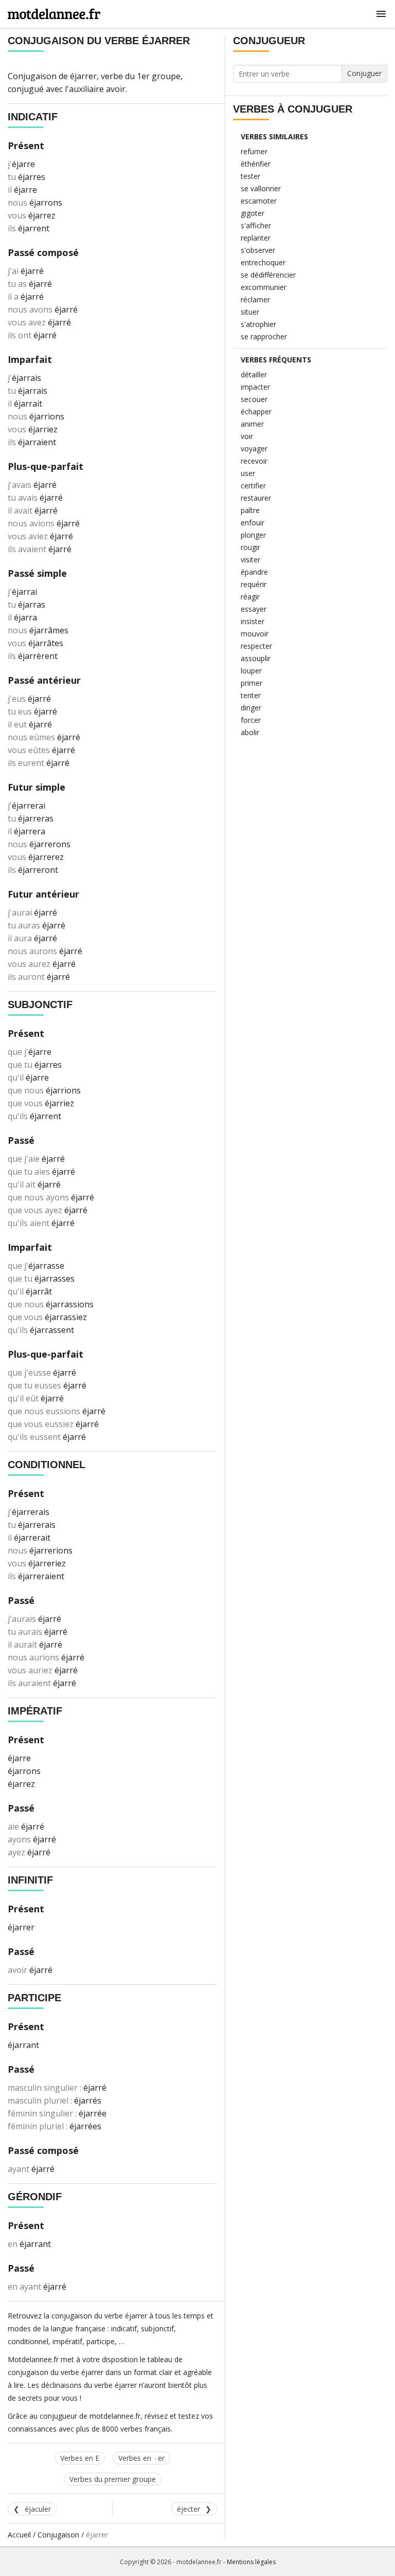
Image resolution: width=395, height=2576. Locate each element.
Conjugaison (58, 2535)
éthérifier (256, 164)
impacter (255, 387)
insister (253, 621)
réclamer (255, 299)
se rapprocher (264, 336)
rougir (250, 547)
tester (250, 176)
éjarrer (83, 76)
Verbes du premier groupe (113, 2479)
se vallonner (261, 188)
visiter (250, 560)
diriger (251, 708)
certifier (253, 486)
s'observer (258, 250)
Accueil (19, 2535)
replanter (256, 238)
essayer (254, 609)
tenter (251, 695)
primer (252, 683)
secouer (254, 399)
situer (250, 312)
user (248, 473)
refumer (254, 151)
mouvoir (255, 634)
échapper (256, 412)
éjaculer (38, 2509)
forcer (251, 720)
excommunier (264, 287)
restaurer (256, 498)
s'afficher (256, 225)
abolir (250, 732)
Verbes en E (80, 2458)
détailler (254, 374)
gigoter (253, 213)
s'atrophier (258, 324)
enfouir (253, 523)
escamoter (259, 201)
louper (251, 671)
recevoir (254, 461)
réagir (250, 597)
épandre (254, 572)
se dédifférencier (268, 275)
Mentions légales (251, 2562)
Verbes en (141, 2458)
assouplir (256, 658)
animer (252, 424)
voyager (254, 449)
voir (247, 436)
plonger (253, 535)
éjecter (188, 2509)
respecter (256, 646)
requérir (254, 584)
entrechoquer (263, 262)
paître (250, 510)
